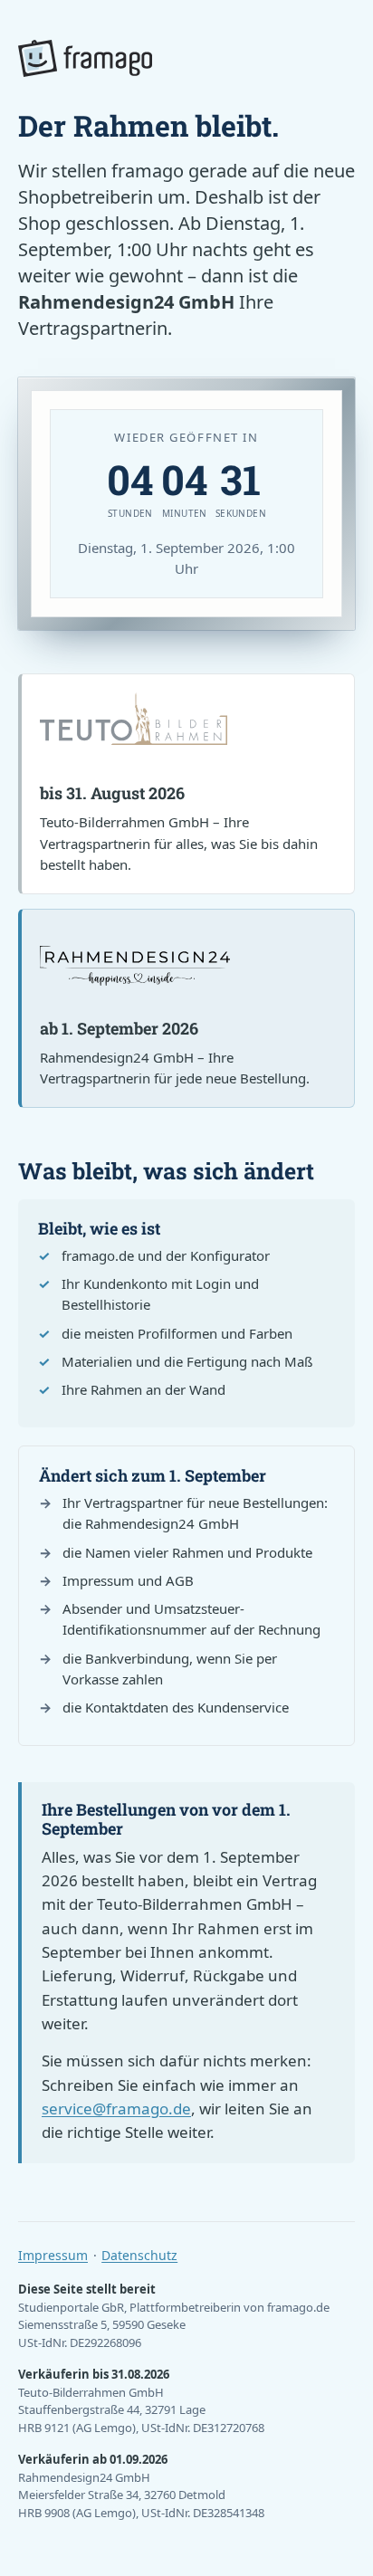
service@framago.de (116, 2109)
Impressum (53, 2255)
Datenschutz (139, 2255)
